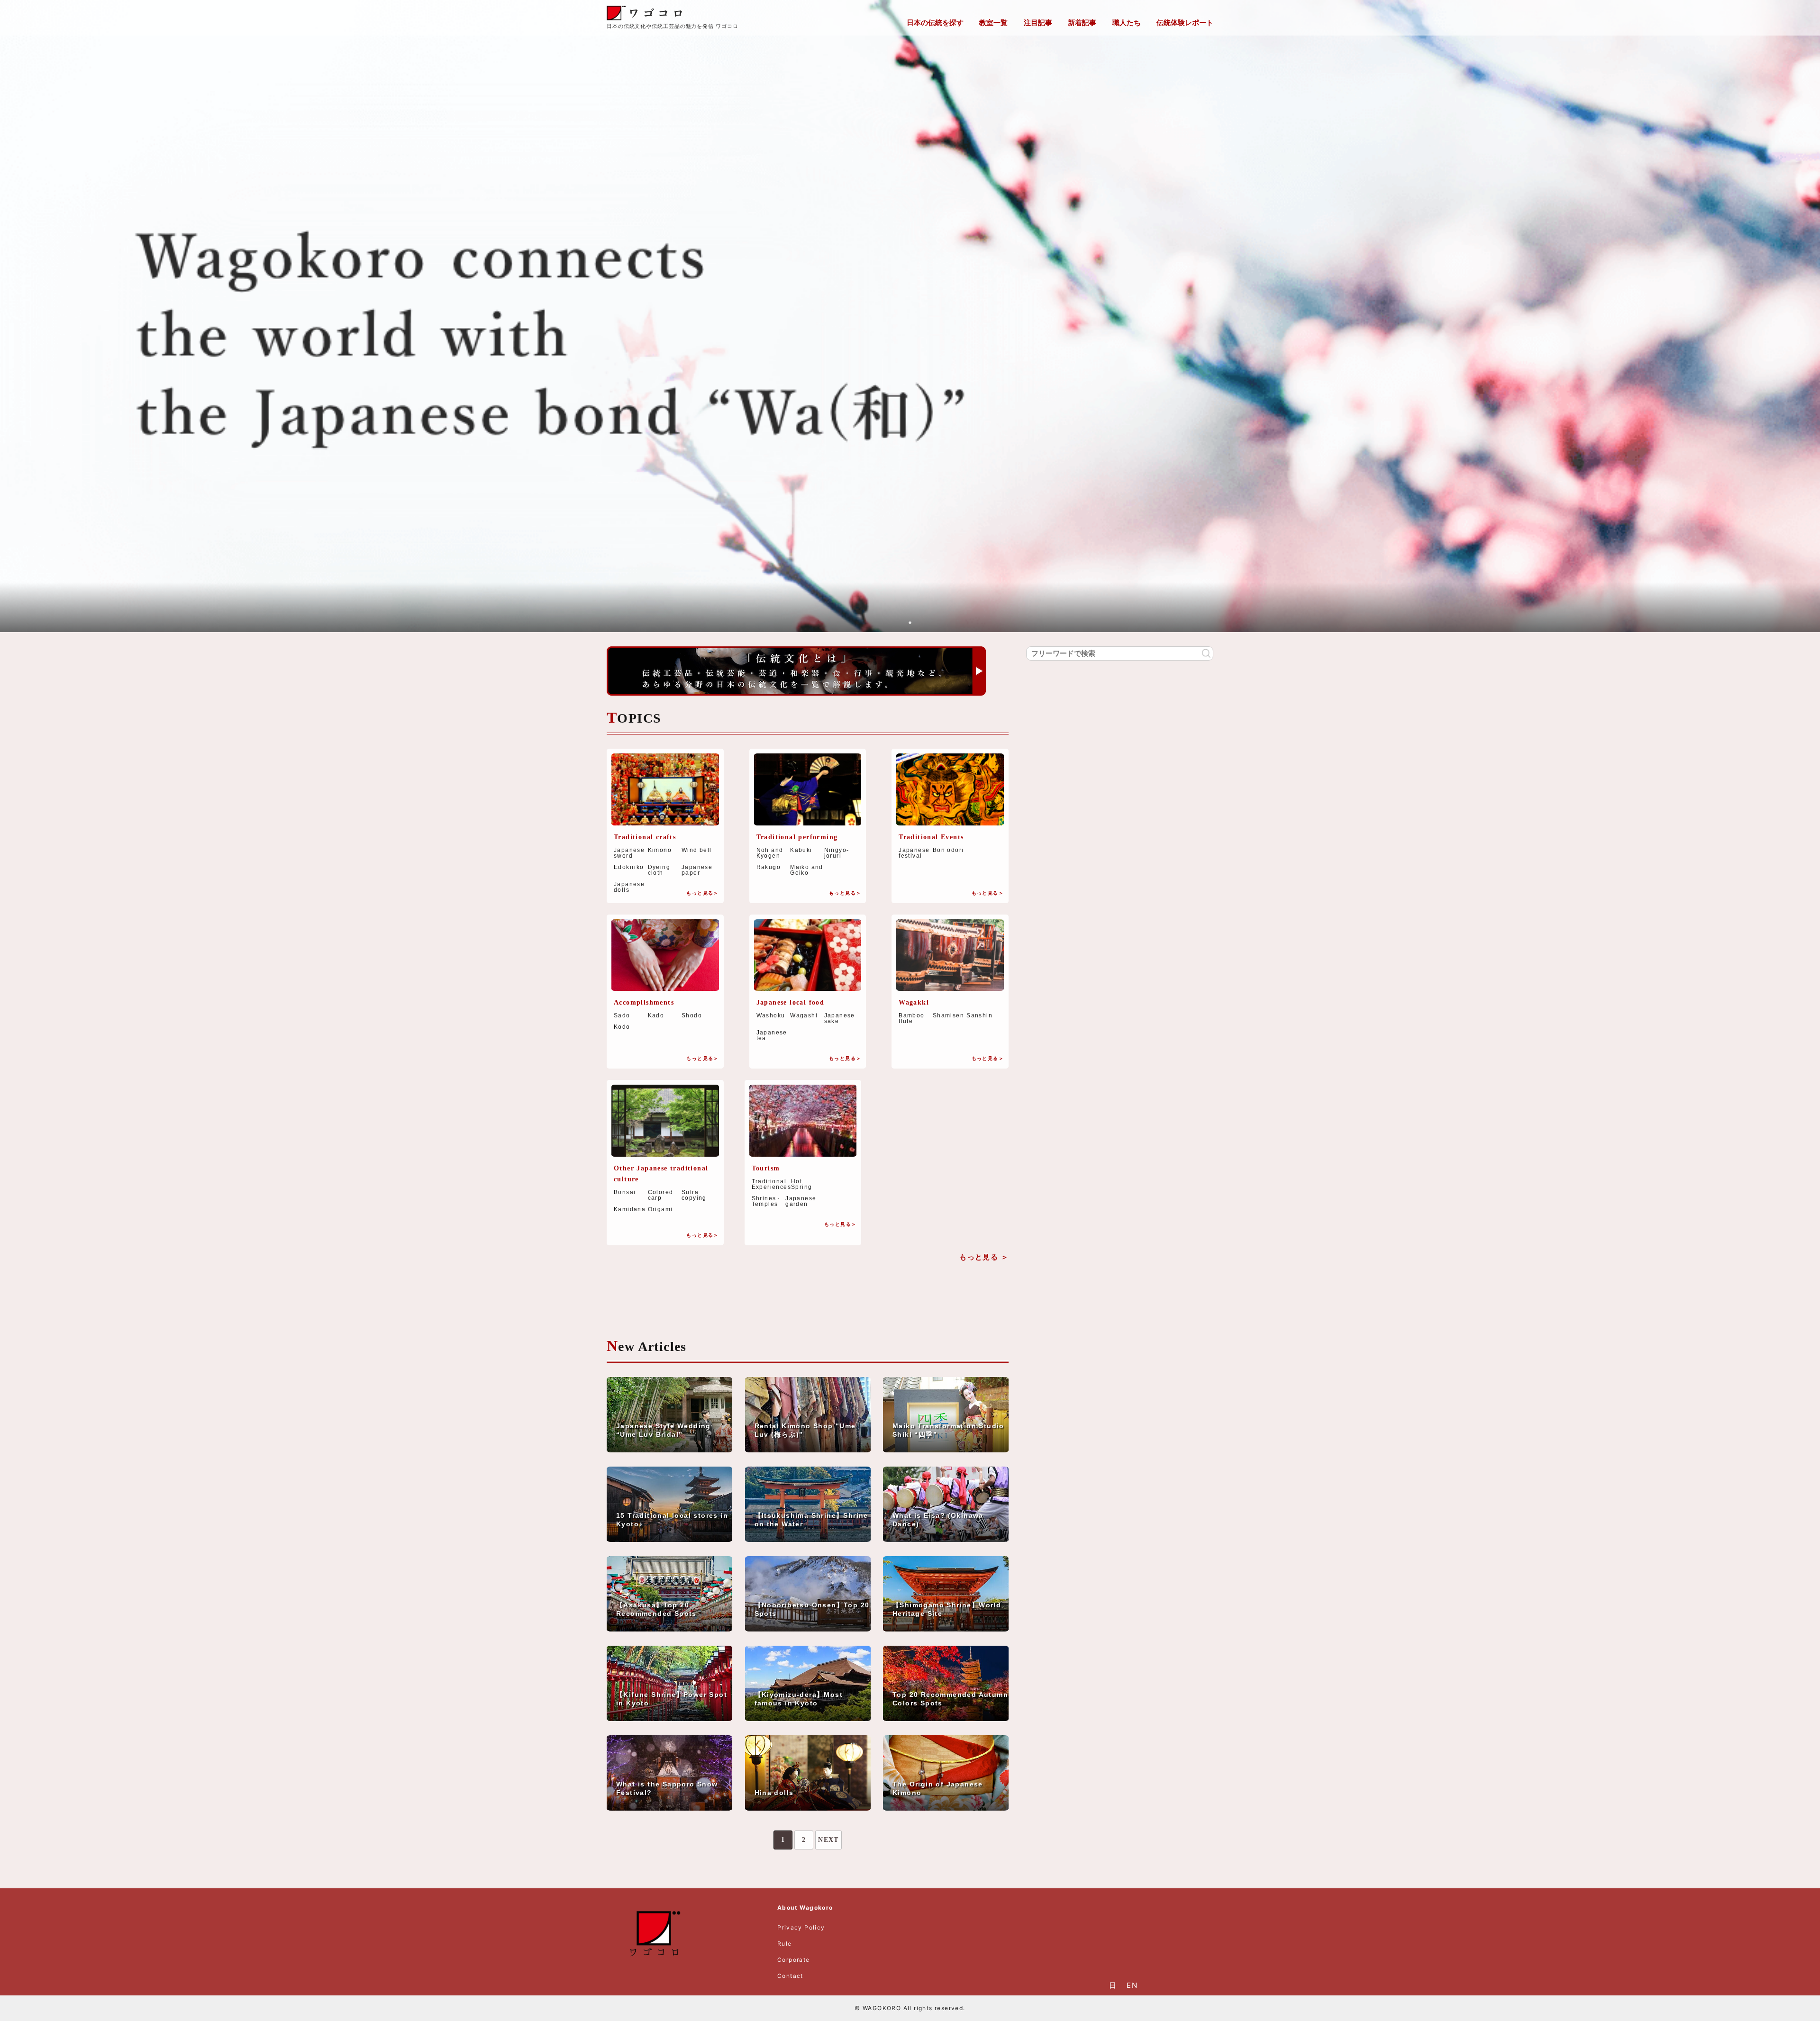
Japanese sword (629, 853)
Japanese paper (697, 870)
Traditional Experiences (771, 1184)
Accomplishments (644, 1002)
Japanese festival (914, 853)
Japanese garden (801, 1201)
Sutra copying (694, 1195)
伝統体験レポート (1185, 23)
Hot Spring (801, 1184)
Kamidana (630, 1209)
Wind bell (697, 850)
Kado (656, 1015)
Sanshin (979, 1016)
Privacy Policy (801, 1927)
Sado (622, 1015)
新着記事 (1082, 23)
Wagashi (804, 1016)
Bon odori (948, 850)
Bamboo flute (911, 1018)
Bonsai (625, 1192)
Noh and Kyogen (770, 853)
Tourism (766, 1168)
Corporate (794, 1960)
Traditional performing (797, 837)
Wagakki (914, 1002)
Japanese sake (840, 1018)
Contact (790, 1976)
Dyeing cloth (659, 870)
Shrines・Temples (767, 1201)
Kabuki (801, 850)
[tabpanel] (910, 318)
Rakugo (769, 867)
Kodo (622, 1027)
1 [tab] (910, 623)
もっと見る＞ (702, 893)
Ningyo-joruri (837, 853)
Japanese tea (772, 1035)
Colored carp (661, 1195)
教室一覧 (993, 23)
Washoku (771, 1016)
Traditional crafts (645, 837)
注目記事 (1038, 23)
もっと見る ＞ (984, 1257)
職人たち (1127, 23)
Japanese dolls (629, 887)
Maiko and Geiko (807, 870)
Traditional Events (931, 837)
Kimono (660, 850)
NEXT (828, 1840)
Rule (785, 1944)
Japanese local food (791, 1002)
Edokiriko (629, 867)
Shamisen (948, 1016)
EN (1132, 1985)
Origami (660, 1209)
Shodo (692, 1015)
